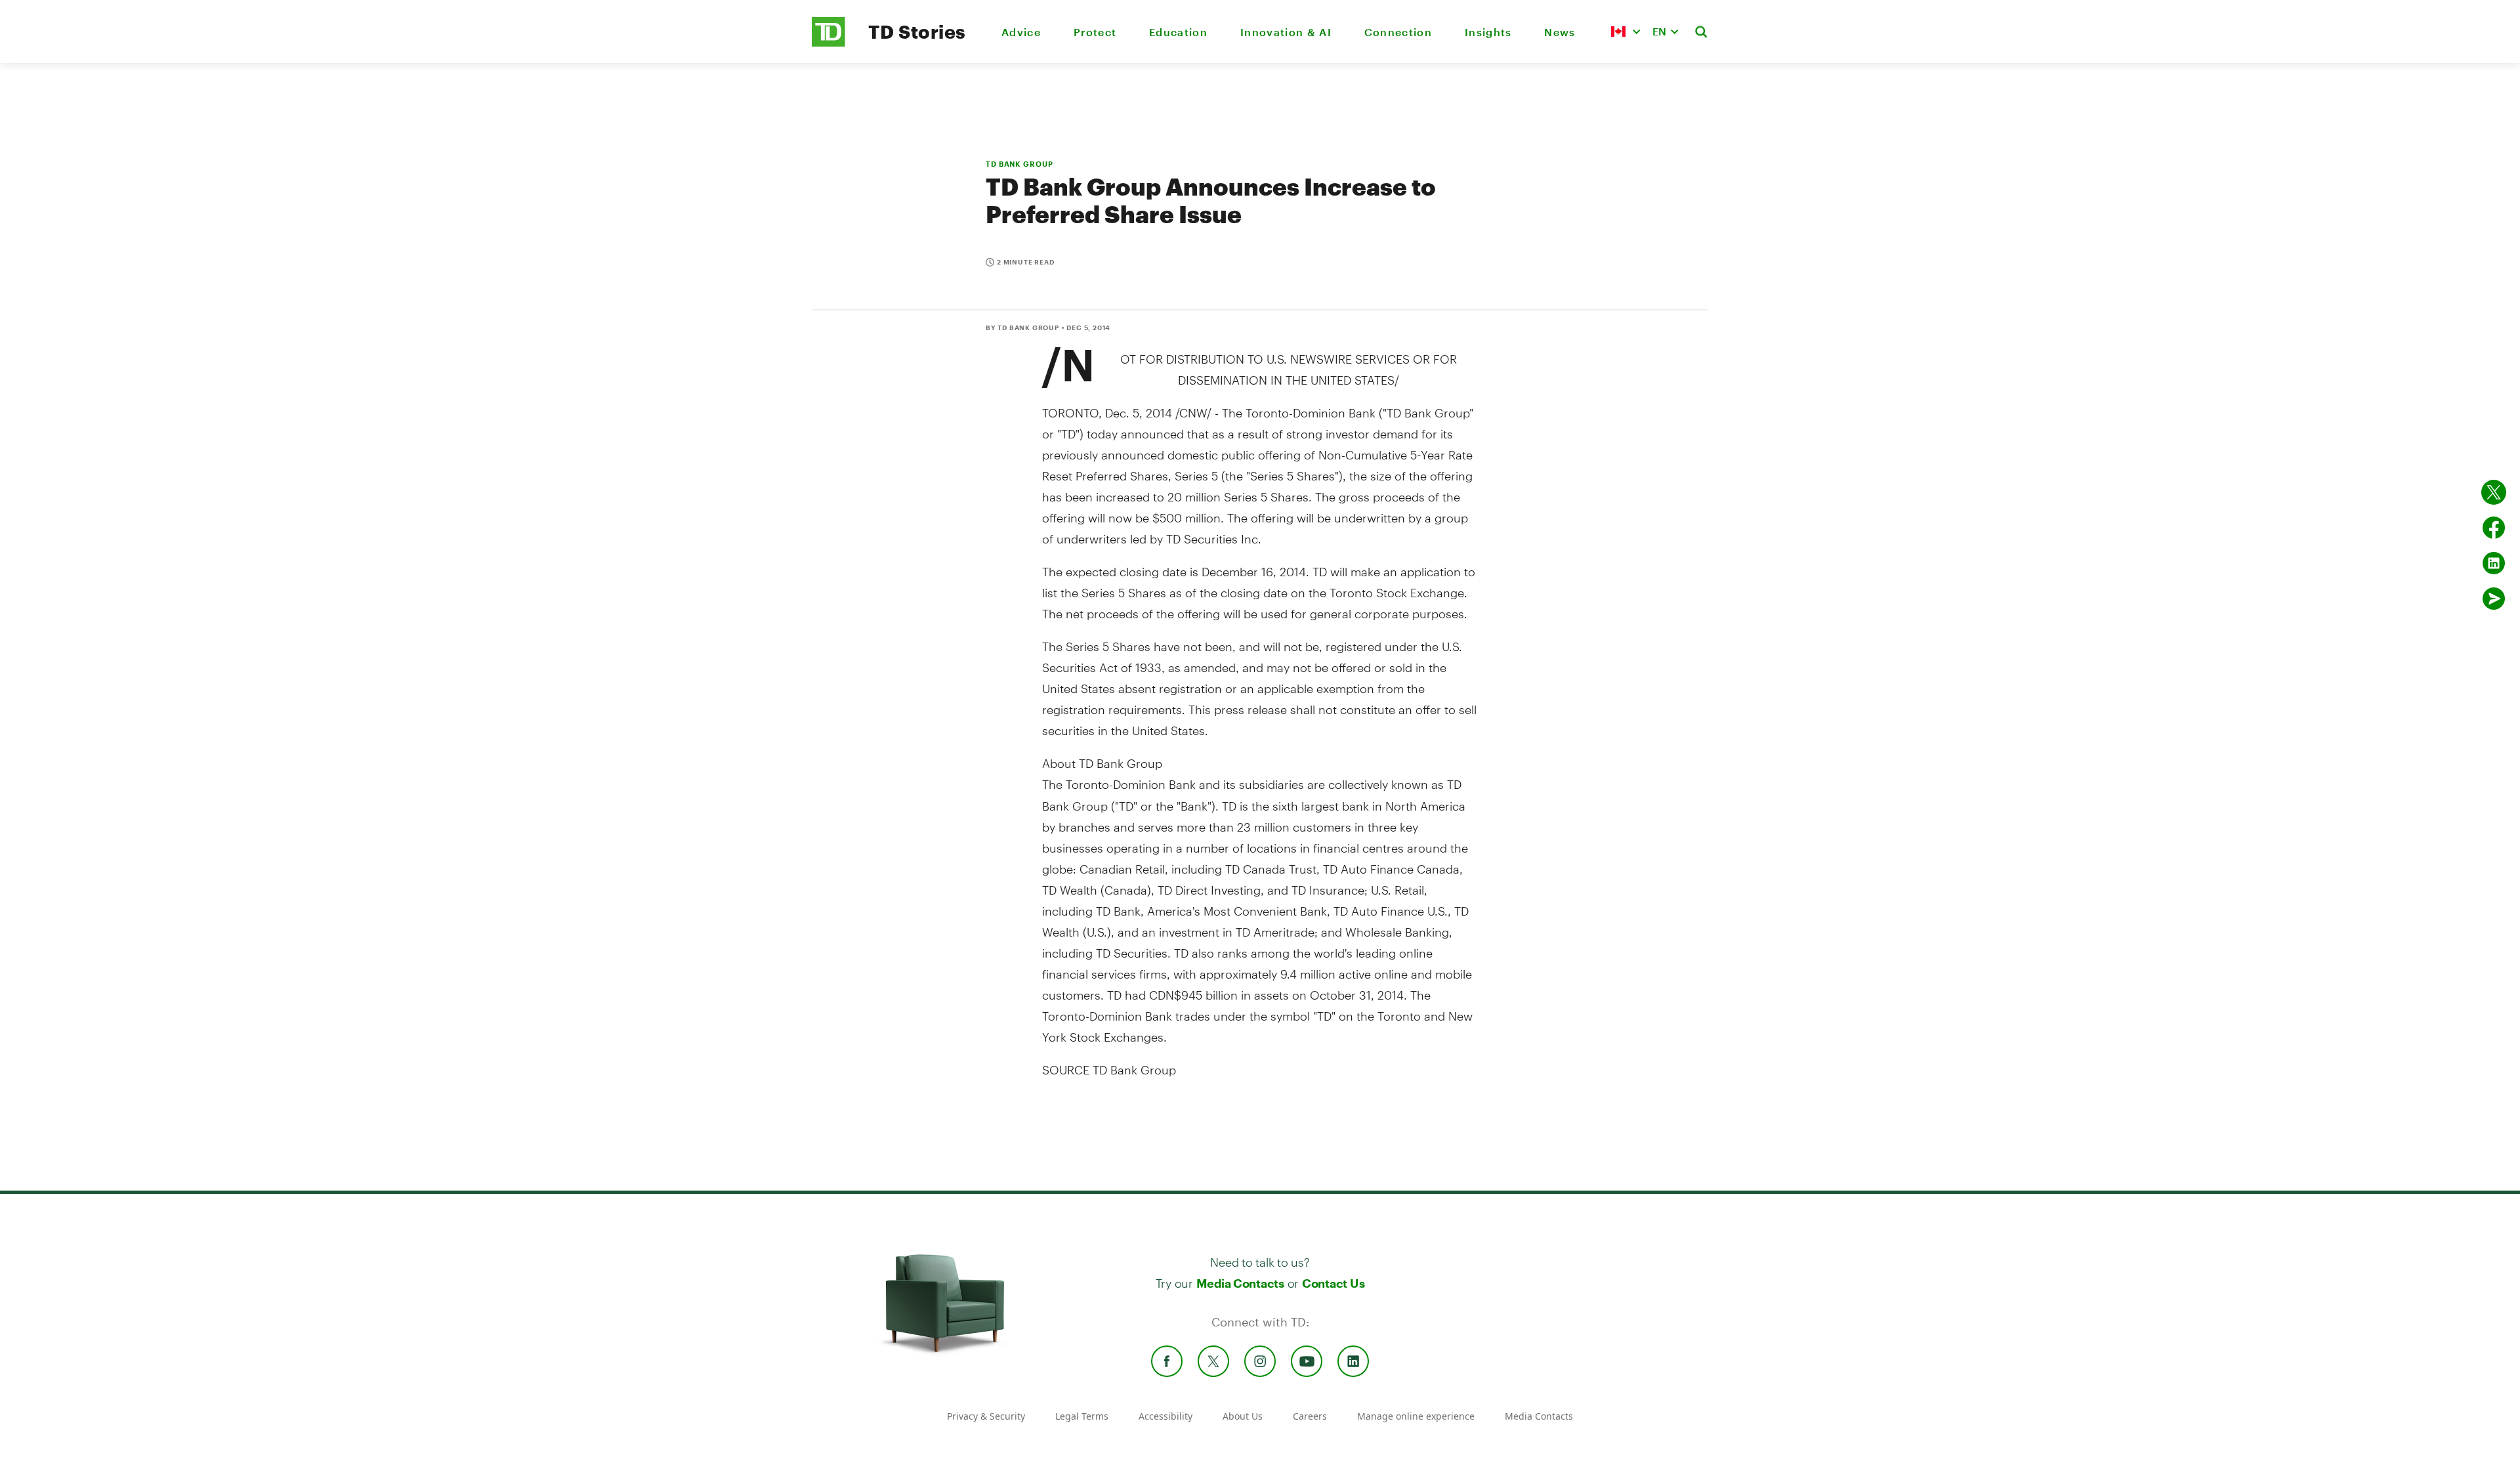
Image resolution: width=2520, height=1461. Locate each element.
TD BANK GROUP (1019, 164)
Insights (1488, 32)
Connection (1398, 32)
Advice (1021, 32)
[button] (1626, 32)
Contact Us (1333, 1283)
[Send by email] (2494, 599)
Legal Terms (1082, 1416)
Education (1178, 32)
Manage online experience (1416, 1416)
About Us (1243, 1416)
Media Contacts (1240, 1283)
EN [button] (1659, 31)
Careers (1310, 1416)
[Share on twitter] (2494, 492)
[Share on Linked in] (2494, 563)
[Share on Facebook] (2494, 528)
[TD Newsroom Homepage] (829, 43)
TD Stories (917, 32)
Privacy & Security (986, 1416)
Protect (1095, 32)
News (1560, 32)
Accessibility (1165, 1416)
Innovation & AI (1286, 32)
